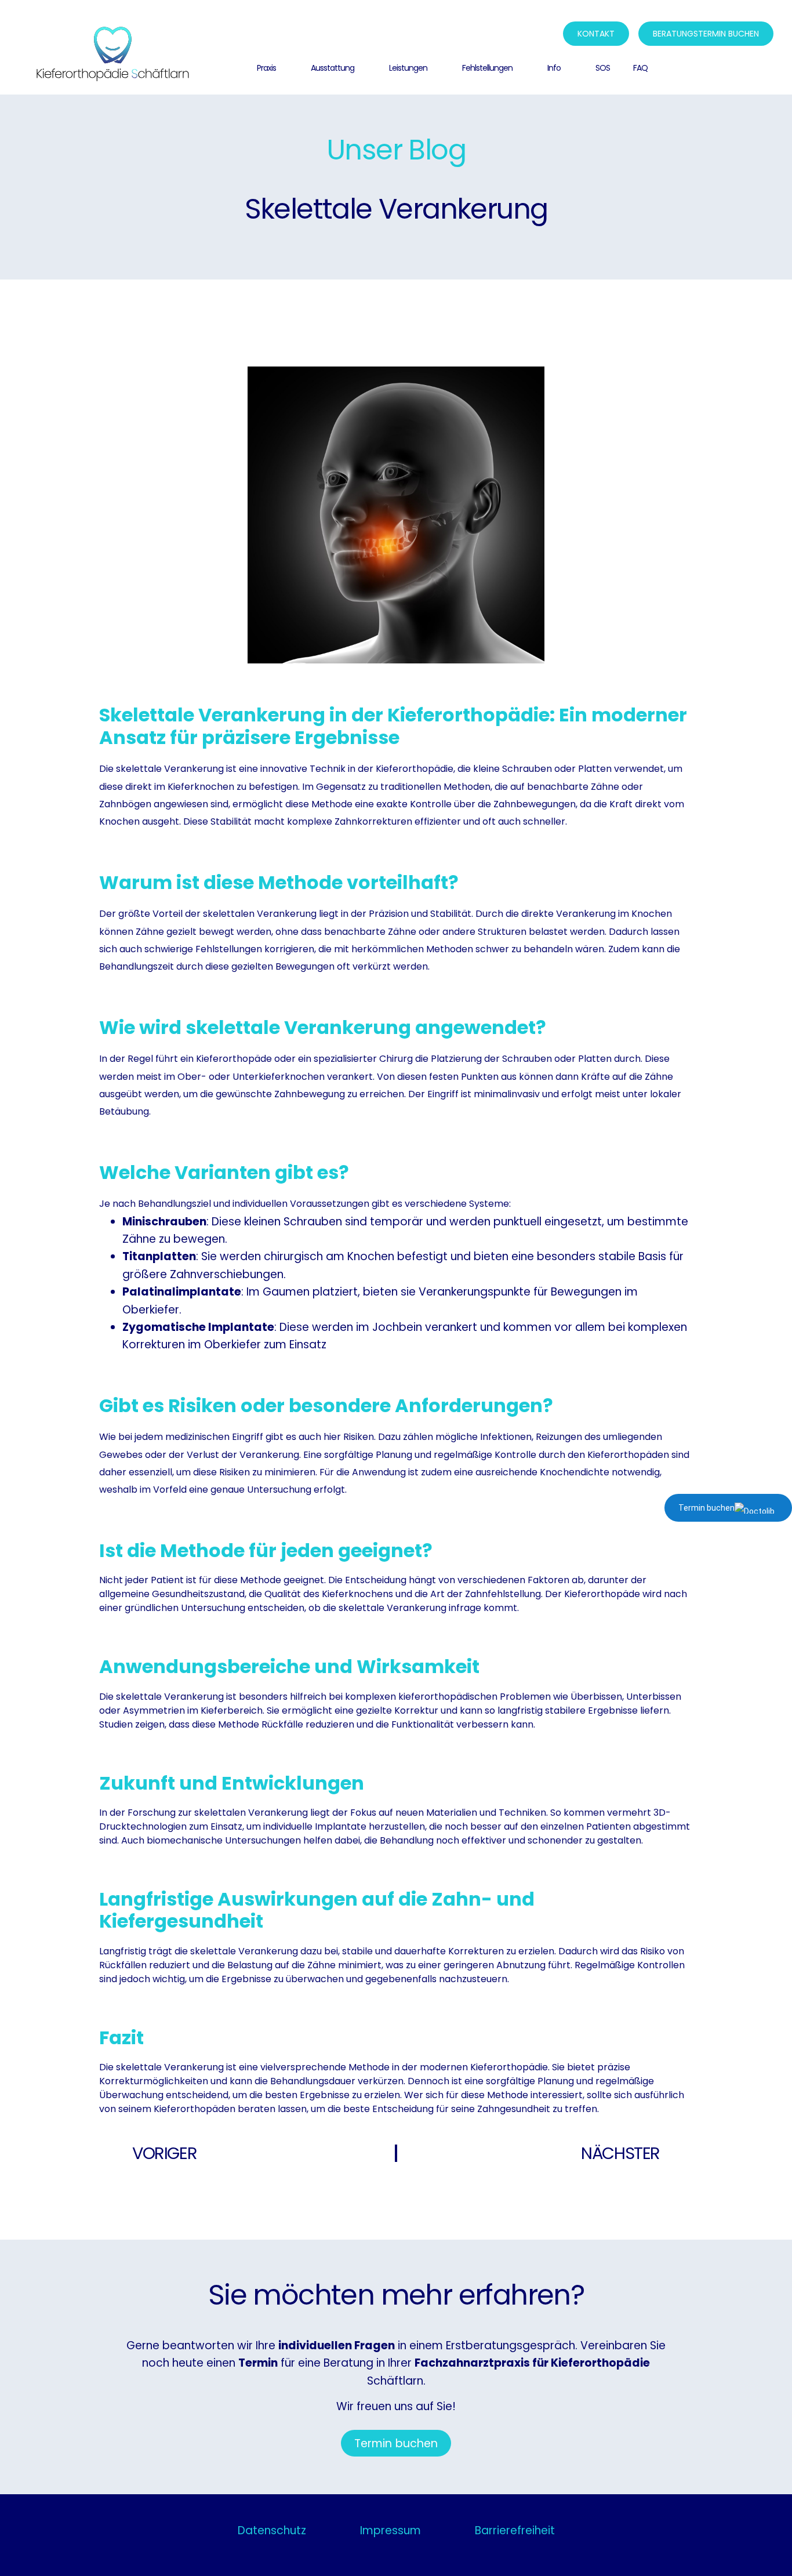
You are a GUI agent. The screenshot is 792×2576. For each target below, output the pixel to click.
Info (554, 68)
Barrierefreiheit (515, 2530)
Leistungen (408, 68)
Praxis (266, 68)
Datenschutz (272, 2530)
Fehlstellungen (487, 68)
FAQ (640, 68)
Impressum (390, 2530)
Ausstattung (333, 68)
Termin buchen (706, 1508)
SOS (603, 68)
